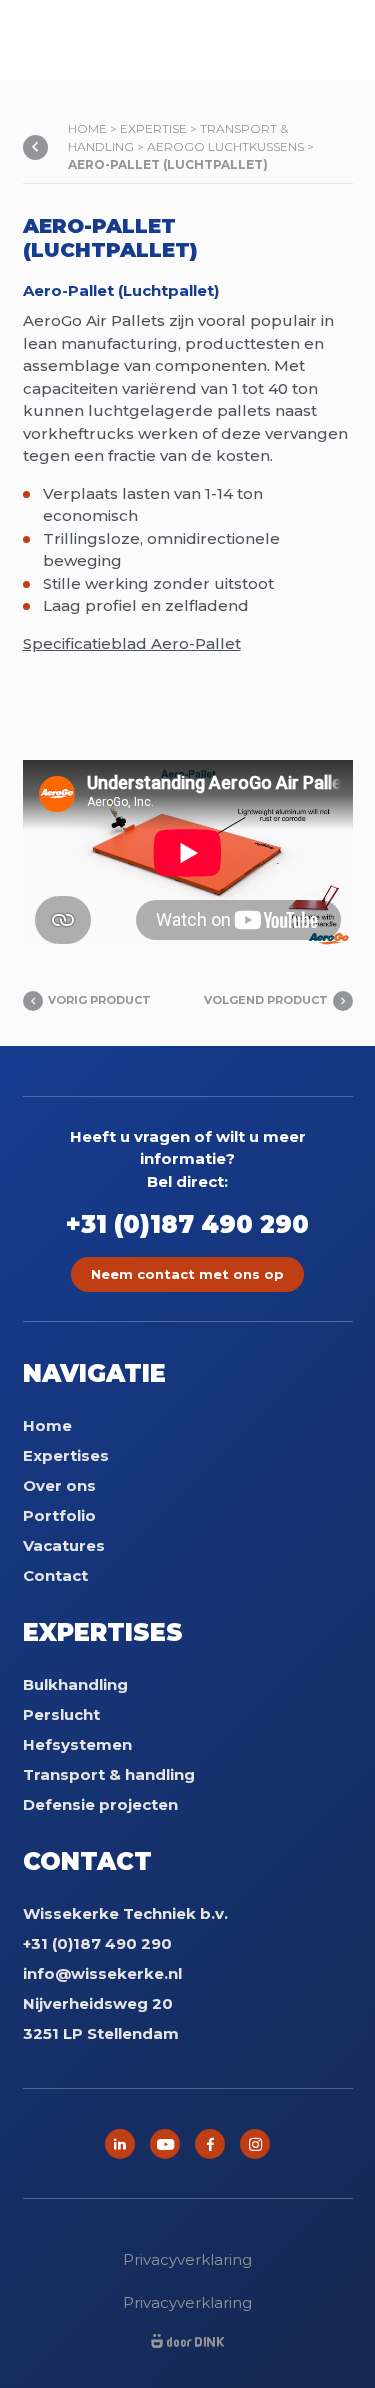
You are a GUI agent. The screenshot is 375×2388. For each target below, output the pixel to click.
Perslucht (61, 1714)
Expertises (66, 1455)
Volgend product (266, 1000)
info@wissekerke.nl (102, 1973)
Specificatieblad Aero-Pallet (132, 643)
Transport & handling (109, 1774)
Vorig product (99, 1000)
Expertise (153, 128)
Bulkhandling (75, 1684)
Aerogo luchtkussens (225, 146)
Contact (55, 1575)
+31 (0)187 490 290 (187, 1224)
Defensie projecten (100, 1804)
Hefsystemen (77, 1744)
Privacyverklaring (187, 2259)
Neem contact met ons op (187, 1274)
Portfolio (59, 1515)
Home (87, 128)
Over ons (59, 1485)
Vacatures (64, 1545)
